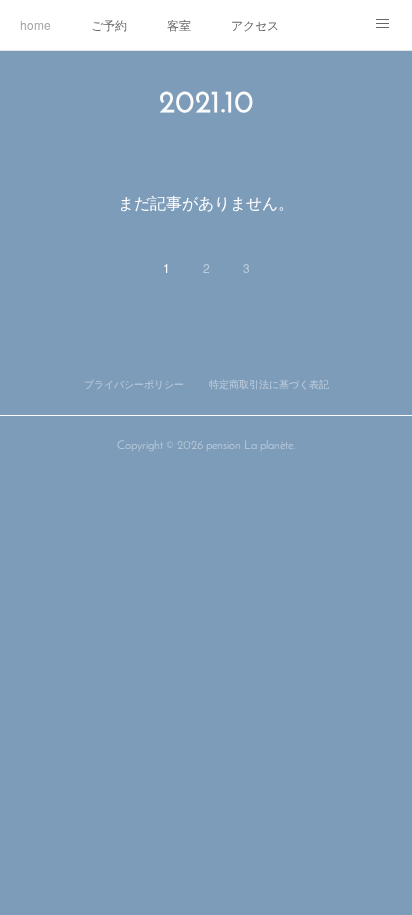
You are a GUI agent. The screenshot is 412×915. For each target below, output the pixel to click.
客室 (179, 24)
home (35, 24)
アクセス (255, 24)
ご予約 (109, 24)
